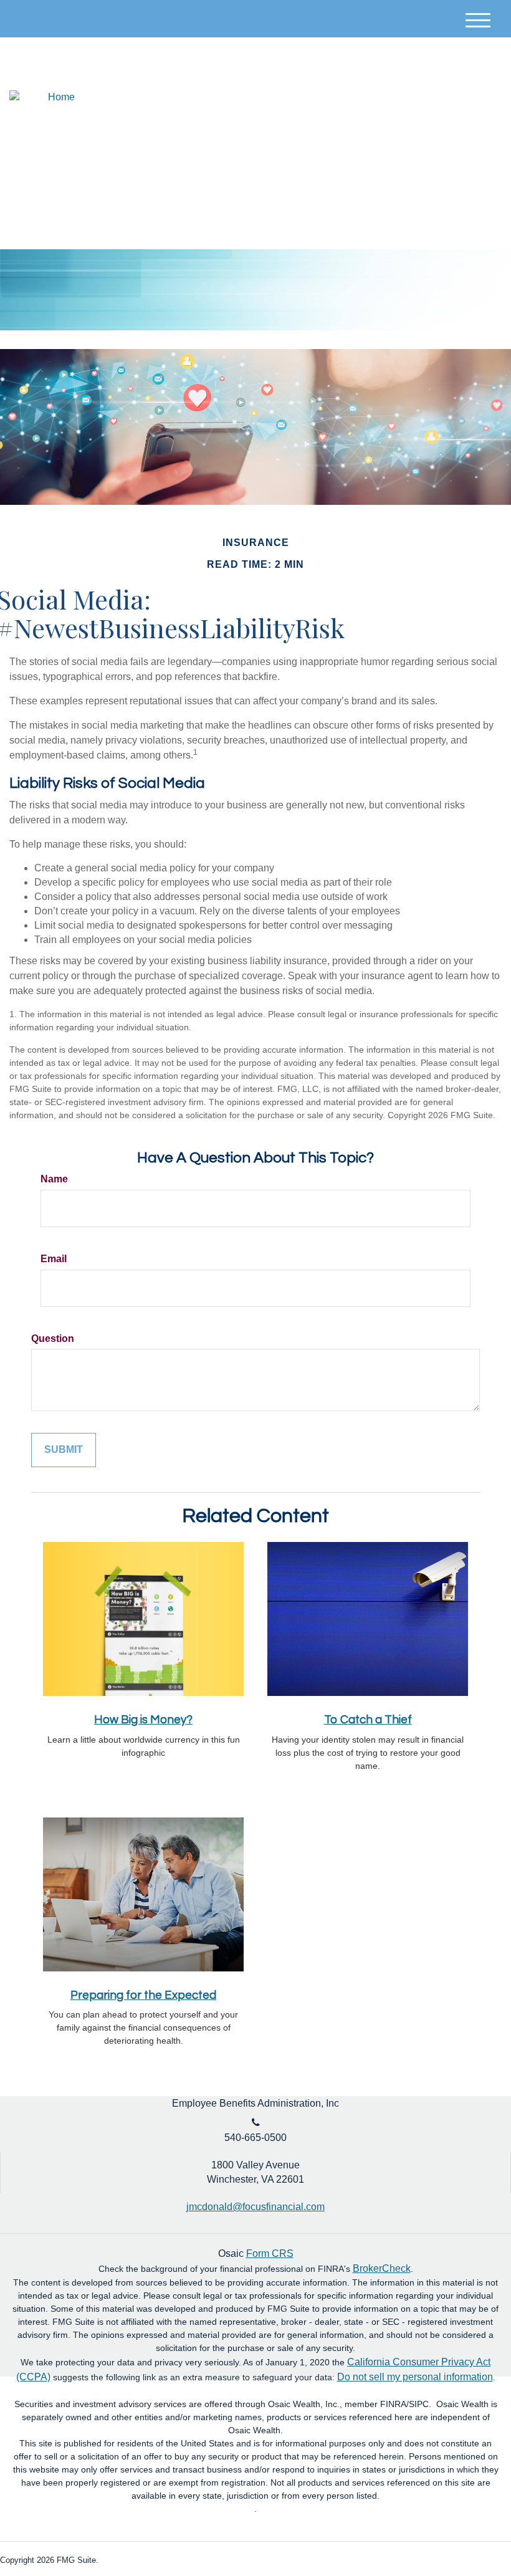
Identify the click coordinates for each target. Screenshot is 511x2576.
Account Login (418, 93)
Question (53, 1338)
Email (54, 1259)
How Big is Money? (143, 1720)
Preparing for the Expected (143, 1995)
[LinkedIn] (482, 93)
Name (54, 1179)
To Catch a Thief (368, 1720)
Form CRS (270, 2253)
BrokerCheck (382, 2268)
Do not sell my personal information (415, 2377)
